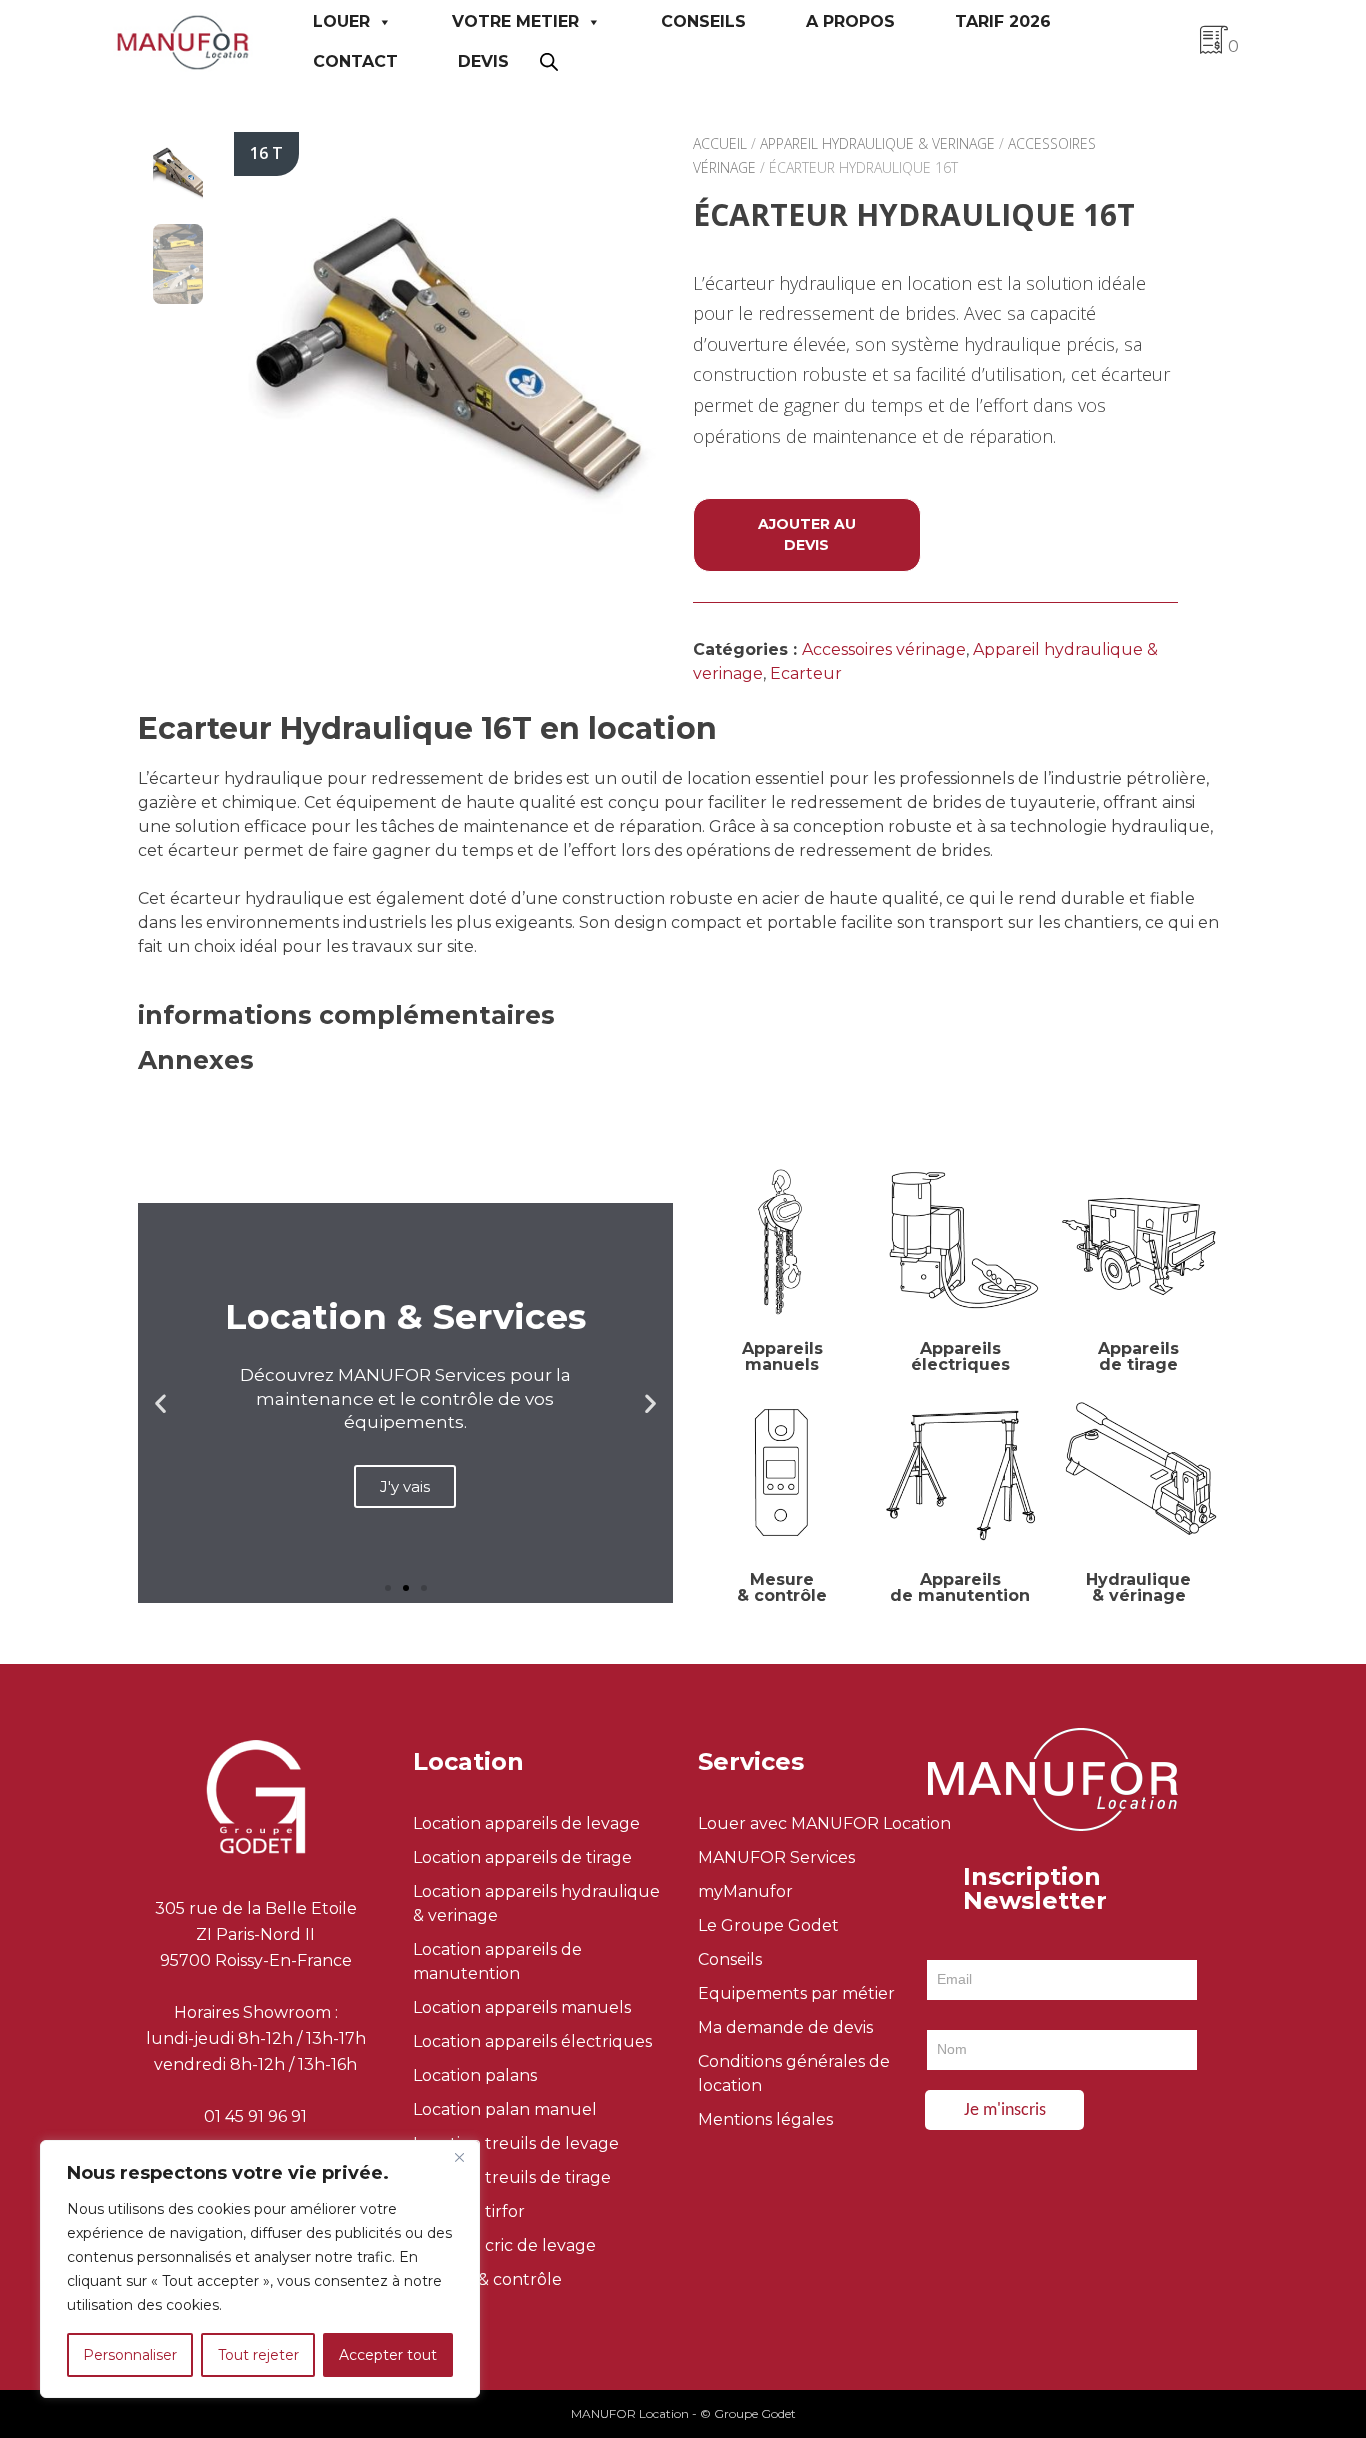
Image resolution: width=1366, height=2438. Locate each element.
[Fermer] (459, 2157)
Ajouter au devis (807, 534)
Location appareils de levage (526, 1823)
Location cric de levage (504, 2245)
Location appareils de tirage (522, 1857)
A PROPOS (850, 21)
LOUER (341, 21)
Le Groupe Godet (768, 1925)
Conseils (703, 21)
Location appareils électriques (532, 2041)
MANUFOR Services (776, 1857)
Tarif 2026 (1003, 21)
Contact (355, 61)
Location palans (475, 2075)
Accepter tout (388, 2355)
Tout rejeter (258, 2355)
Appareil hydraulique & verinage (877, 143)
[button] (160, 1403)
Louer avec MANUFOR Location (824, 1823)
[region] (260, 2269)
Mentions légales (765, 2119)
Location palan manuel (505, 2109)
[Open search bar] (549, 61)
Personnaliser (130, 2355)
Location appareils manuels (522, 2007)
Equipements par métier (796, 1993)
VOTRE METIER (515, 21)
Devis (483, 61)
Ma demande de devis (785, 2027)
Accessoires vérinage (884, 649)
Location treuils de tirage (512, 2177)
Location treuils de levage (516, 2143)
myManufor (745, 1891)
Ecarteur (806, 673)
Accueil (720, 143)
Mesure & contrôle (487, 2279)
